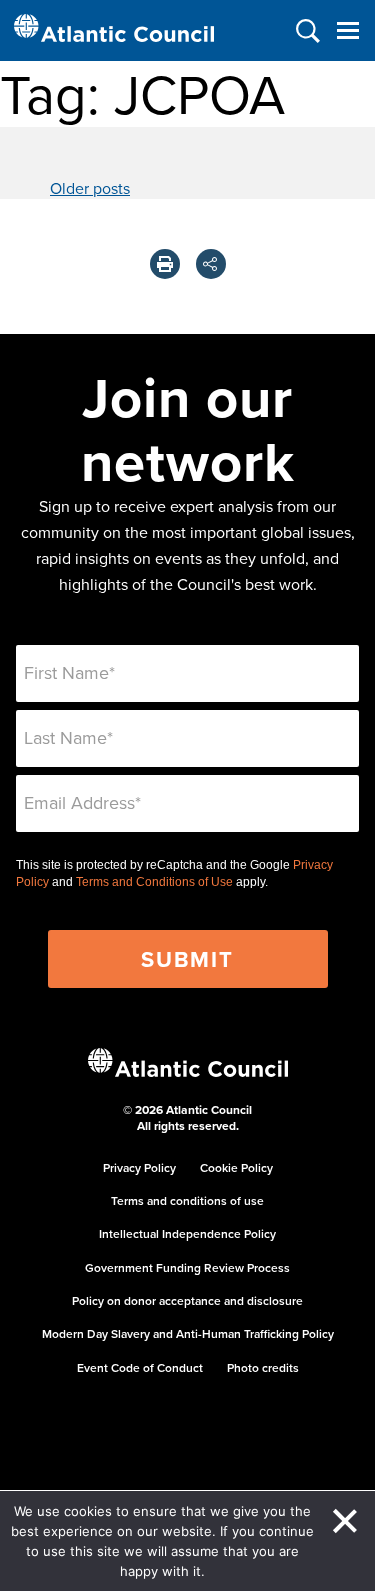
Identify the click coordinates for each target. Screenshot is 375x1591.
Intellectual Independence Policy (187, 1233)
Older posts (90, 188)
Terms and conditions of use (187, 1200)
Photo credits (263, 1367)
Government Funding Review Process (187, 1267)
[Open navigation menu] (347, 30)
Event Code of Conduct (140, 1367)
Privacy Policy (139, 1167)
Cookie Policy (236, 1167)
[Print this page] (165, 264)
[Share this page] (211, 264)
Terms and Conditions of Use (154, 882)
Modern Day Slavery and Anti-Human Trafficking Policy (188, 1333)
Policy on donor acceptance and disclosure (187, 1300)
